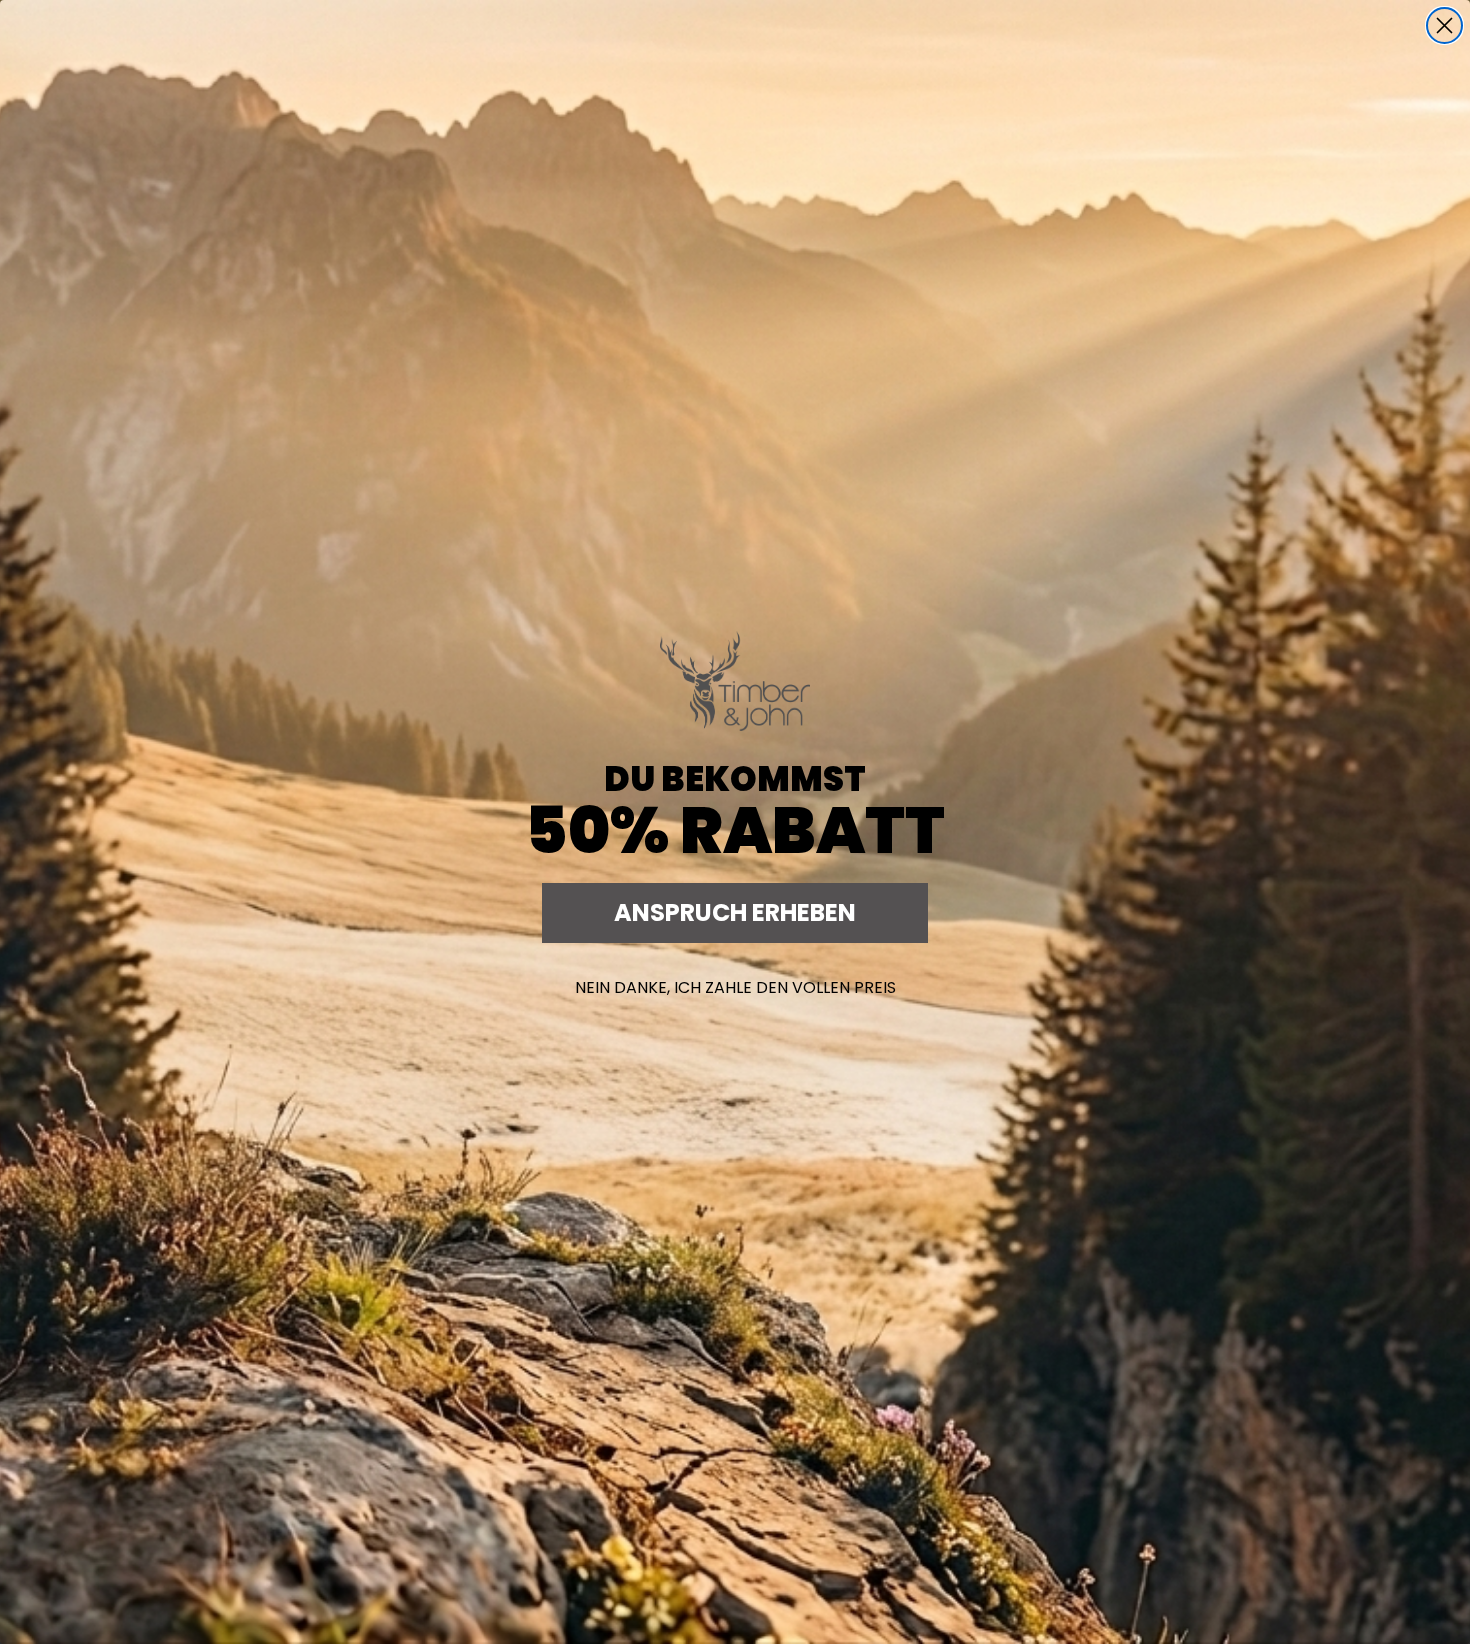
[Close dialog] (1444, 25)
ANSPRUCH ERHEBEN (735, 912)
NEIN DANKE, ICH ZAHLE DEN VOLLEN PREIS (735, 987)
